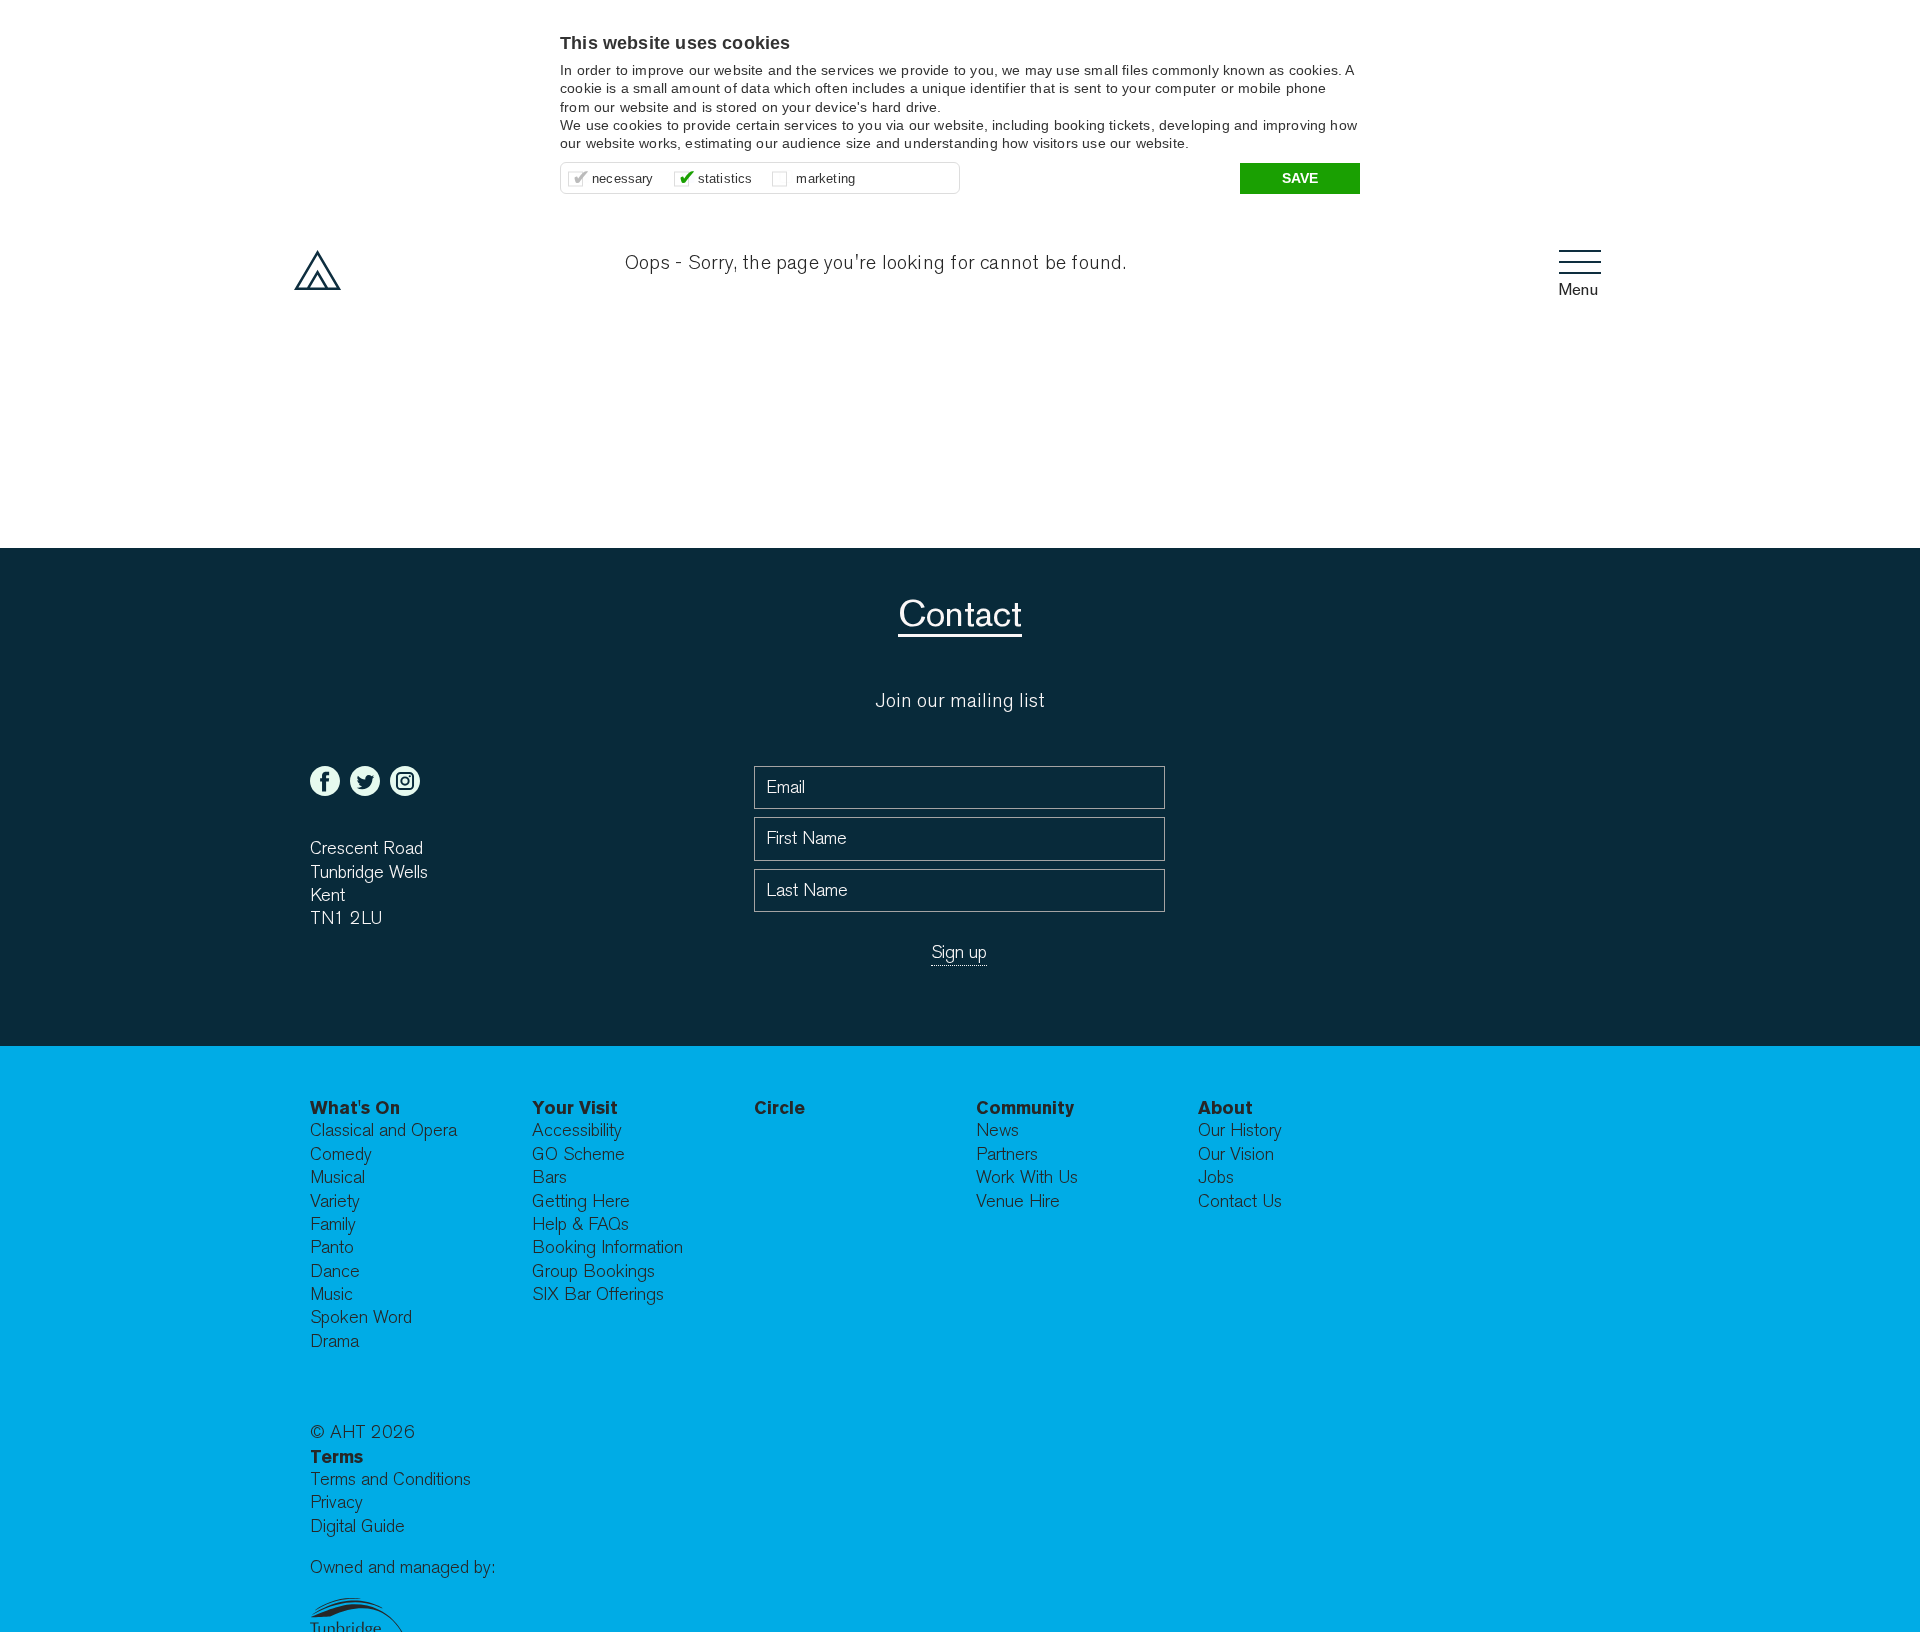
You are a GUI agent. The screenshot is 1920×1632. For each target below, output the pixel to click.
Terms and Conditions (390, 1479)
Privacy (336, 1502)
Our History (1240, 1130)
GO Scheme (578, 1154)
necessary (623, 178)
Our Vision (1236, 1154)
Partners (1007, 1154)
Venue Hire (1018, 1201)
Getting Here (581, 1201)
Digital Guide (357, 1526)
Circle (779, 1107)
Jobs (1216, 1177)
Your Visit (575, 1107)
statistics (725, 178)
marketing (825, 178)
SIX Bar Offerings (598, 1294)
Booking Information (607, 1247)
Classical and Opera (383, 1130)
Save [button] (1300, 178)
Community (1025, 1107)
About (1225, 1107)
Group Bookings (593, 1271)
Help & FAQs (580, 1224)
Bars (549, 1177)
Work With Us (1027, 1177)
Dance (335, 1271)
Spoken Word (361, 1317)
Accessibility (577, 1130)
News (997, 1130)
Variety (335, 1201)
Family (333, 1224)
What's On (355, 1107)
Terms (336, 1456)
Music (331, 1294)
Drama (334, 1341)
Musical (337, 1177)
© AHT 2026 (362, 1432)
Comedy (341, 1154)
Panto (332, 1247)
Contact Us (1240, 1201)
